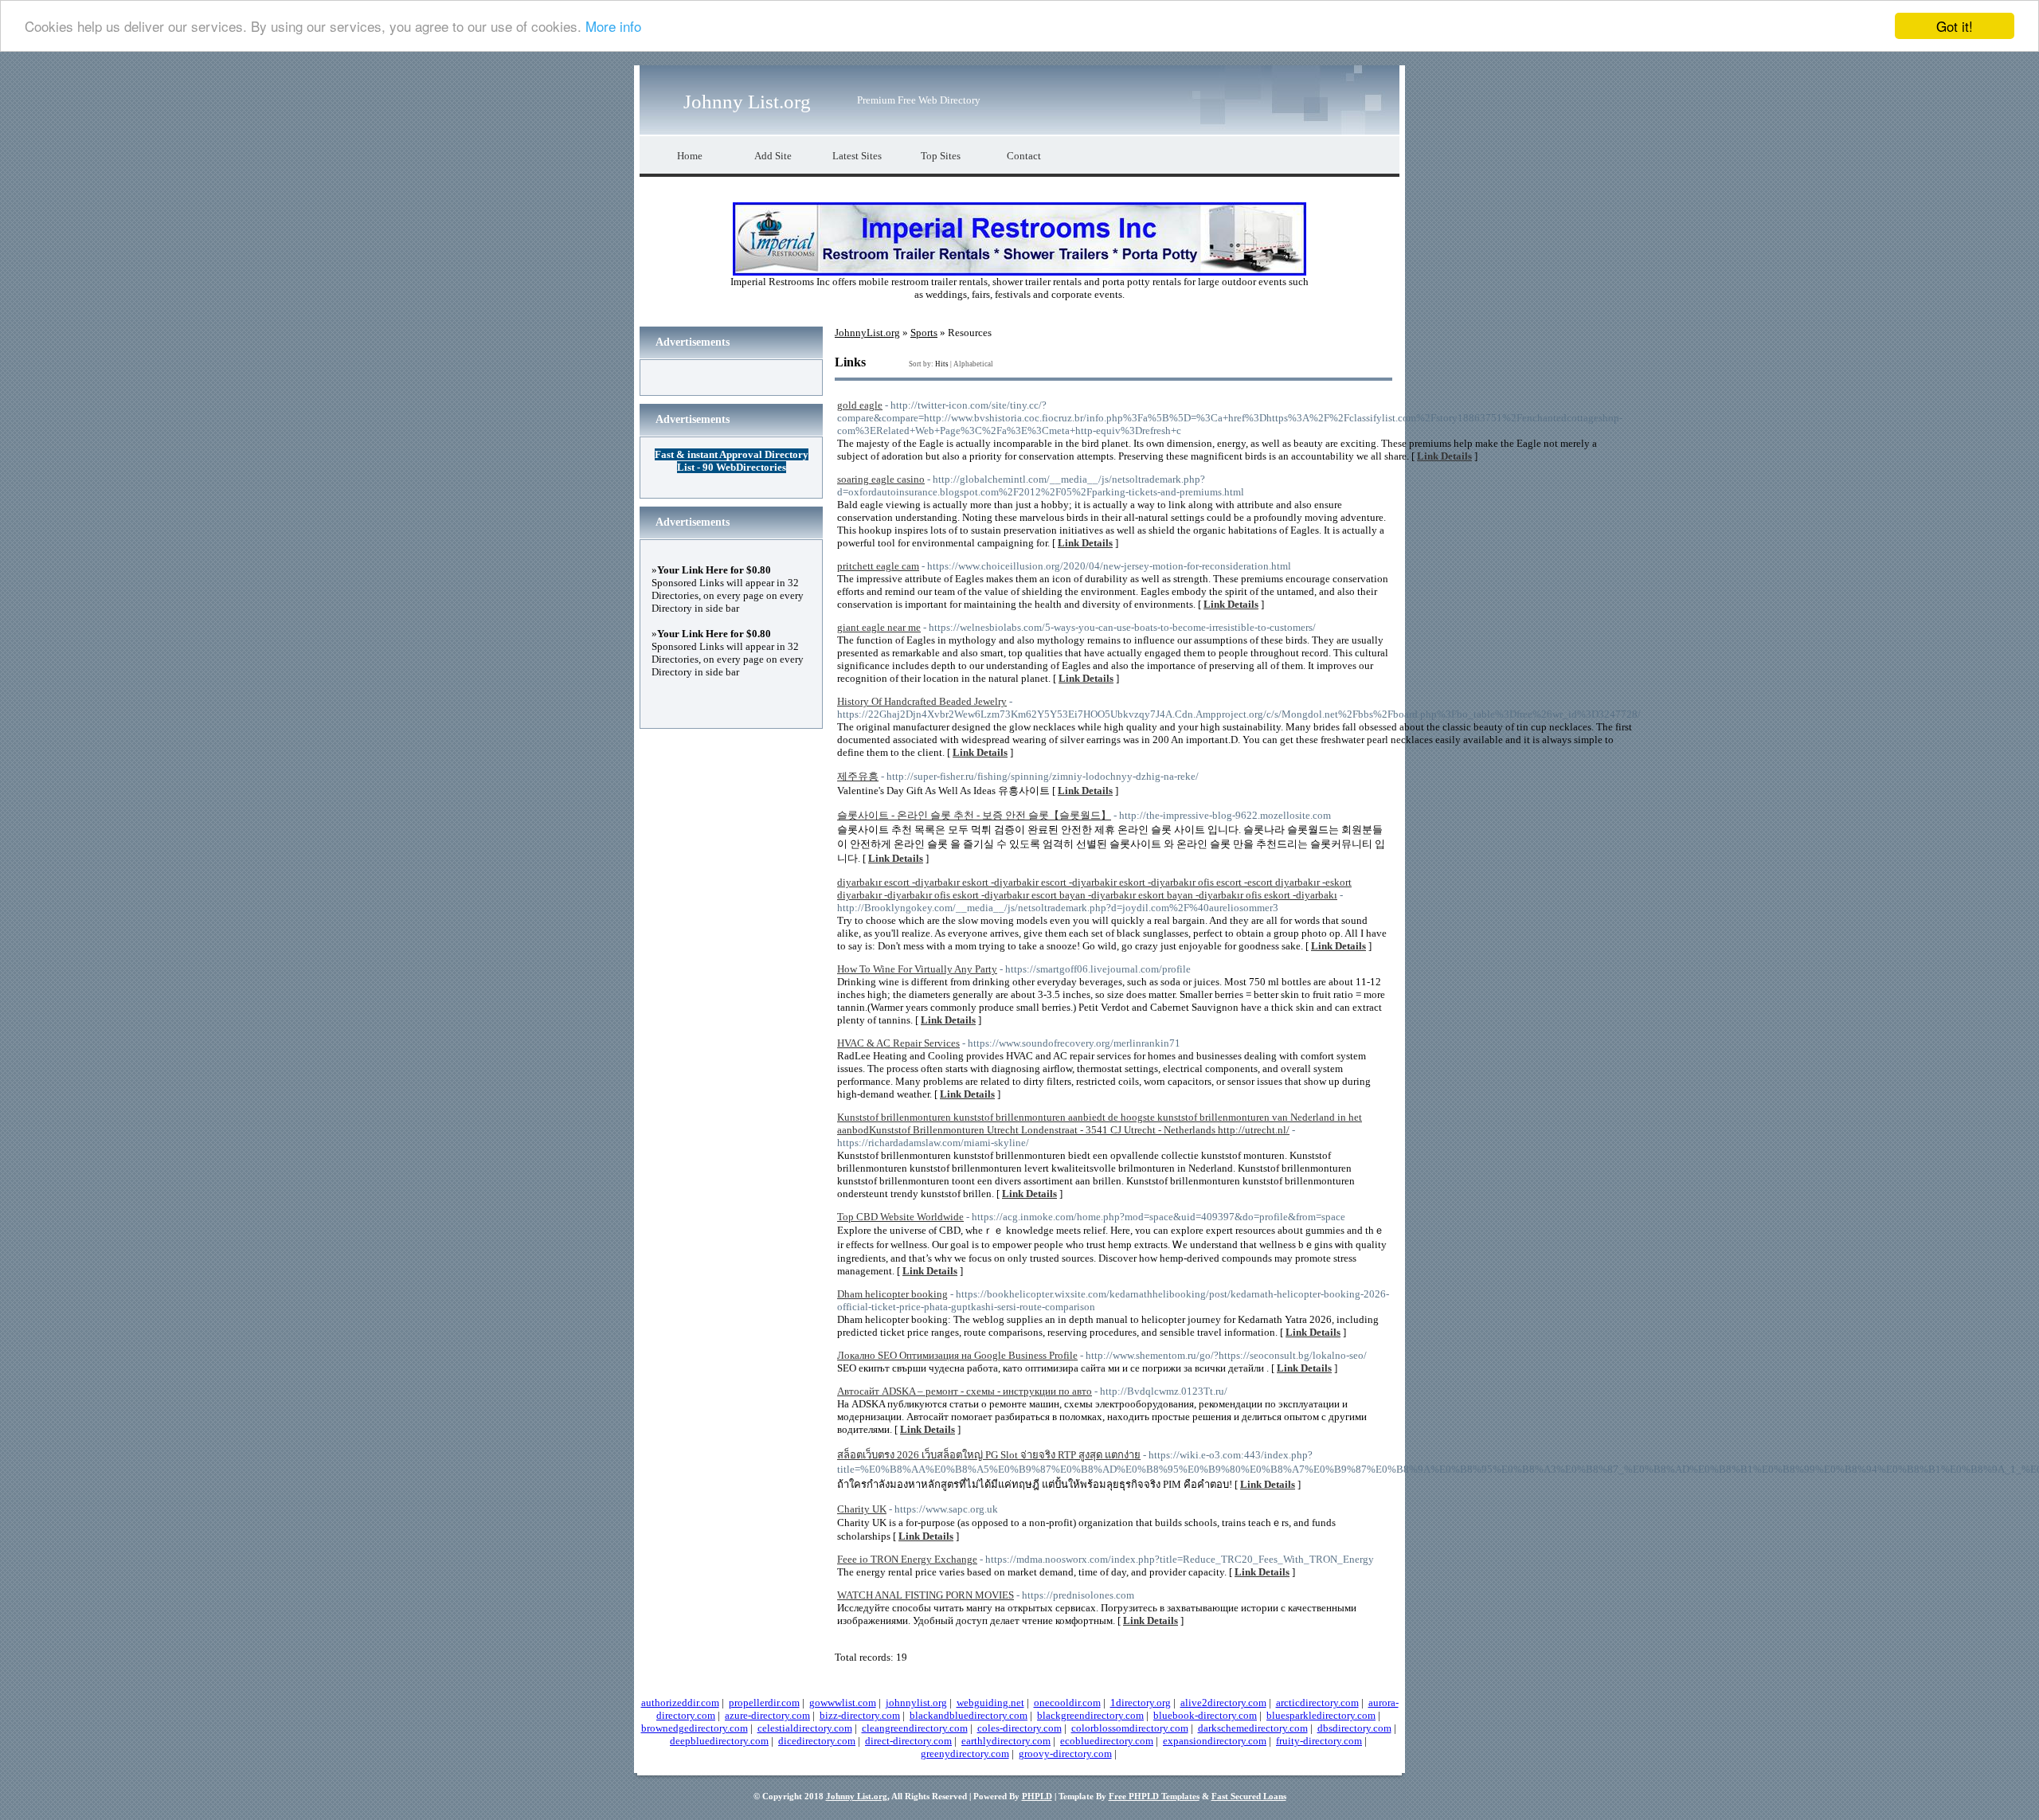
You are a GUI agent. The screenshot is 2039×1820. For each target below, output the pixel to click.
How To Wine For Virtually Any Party (917, 969)
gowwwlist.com (843, 1703)
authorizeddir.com (680, 1703)
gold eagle (860, 405)
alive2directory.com (1223, 1703)
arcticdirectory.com (1317, 1703)
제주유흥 (858, 776)
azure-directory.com (767, 1715)
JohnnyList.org (867, 333)
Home (690, 156)
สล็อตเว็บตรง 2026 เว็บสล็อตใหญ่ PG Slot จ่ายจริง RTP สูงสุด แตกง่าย (989, 1455)
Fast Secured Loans (1249, 1796)
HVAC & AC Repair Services (898, 1043)
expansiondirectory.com (1215, 1741)
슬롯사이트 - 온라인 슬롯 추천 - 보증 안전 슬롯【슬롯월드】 (974, 815)
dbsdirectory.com (1354, 1728)
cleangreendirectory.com (915, 1728)
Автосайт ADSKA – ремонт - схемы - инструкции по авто (965, 1391)
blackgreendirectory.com (1090, 1715)
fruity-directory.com (1319, 1741)
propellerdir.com (764, 1703)
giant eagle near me (879, 627)
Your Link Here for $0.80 (714, 570)
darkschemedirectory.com (1253, 1728)
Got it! (1955, 26)
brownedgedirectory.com (695, 1728)
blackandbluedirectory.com (969, 1715)
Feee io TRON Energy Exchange (907, 1559)
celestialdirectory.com (805, 1728)
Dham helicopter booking (892, 1294)
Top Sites (941, 156)
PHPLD (1037, 1796)
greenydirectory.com (965, 1753)
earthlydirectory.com (1006, 1741)
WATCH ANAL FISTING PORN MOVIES (926, 1595)
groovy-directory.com (1065, 1753)
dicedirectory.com (817, 1741)
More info (613, 27)
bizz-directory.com (860, 1715)
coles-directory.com (1019, 1728)
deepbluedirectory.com (719, 1741)
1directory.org (1141, 1703)
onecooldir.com (1067, 1703)
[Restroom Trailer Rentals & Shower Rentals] (1019, 272)
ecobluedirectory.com (1107, 1741)
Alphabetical (973, 364)
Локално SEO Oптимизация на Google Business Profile (957, 1355)
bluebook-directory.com (1205, 1715)
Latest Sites (857, 156)
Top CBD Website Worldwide (900, 1217)
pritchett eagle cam (878, 566)
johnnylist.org (916, 1703)
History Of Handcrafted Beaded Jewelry (922, 701)
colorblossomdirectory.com (1130, 1728)
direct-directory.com (908, 1741)
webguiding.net (990, 1703)
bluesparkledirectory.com (1321, 1715)
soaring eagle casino (881, 479)
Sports (924, 333)
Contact (1024, 156)
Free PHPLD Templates (1154, 1796)
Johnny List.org (747, 102)
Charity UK (862, 1509)
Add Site (773, 156)
